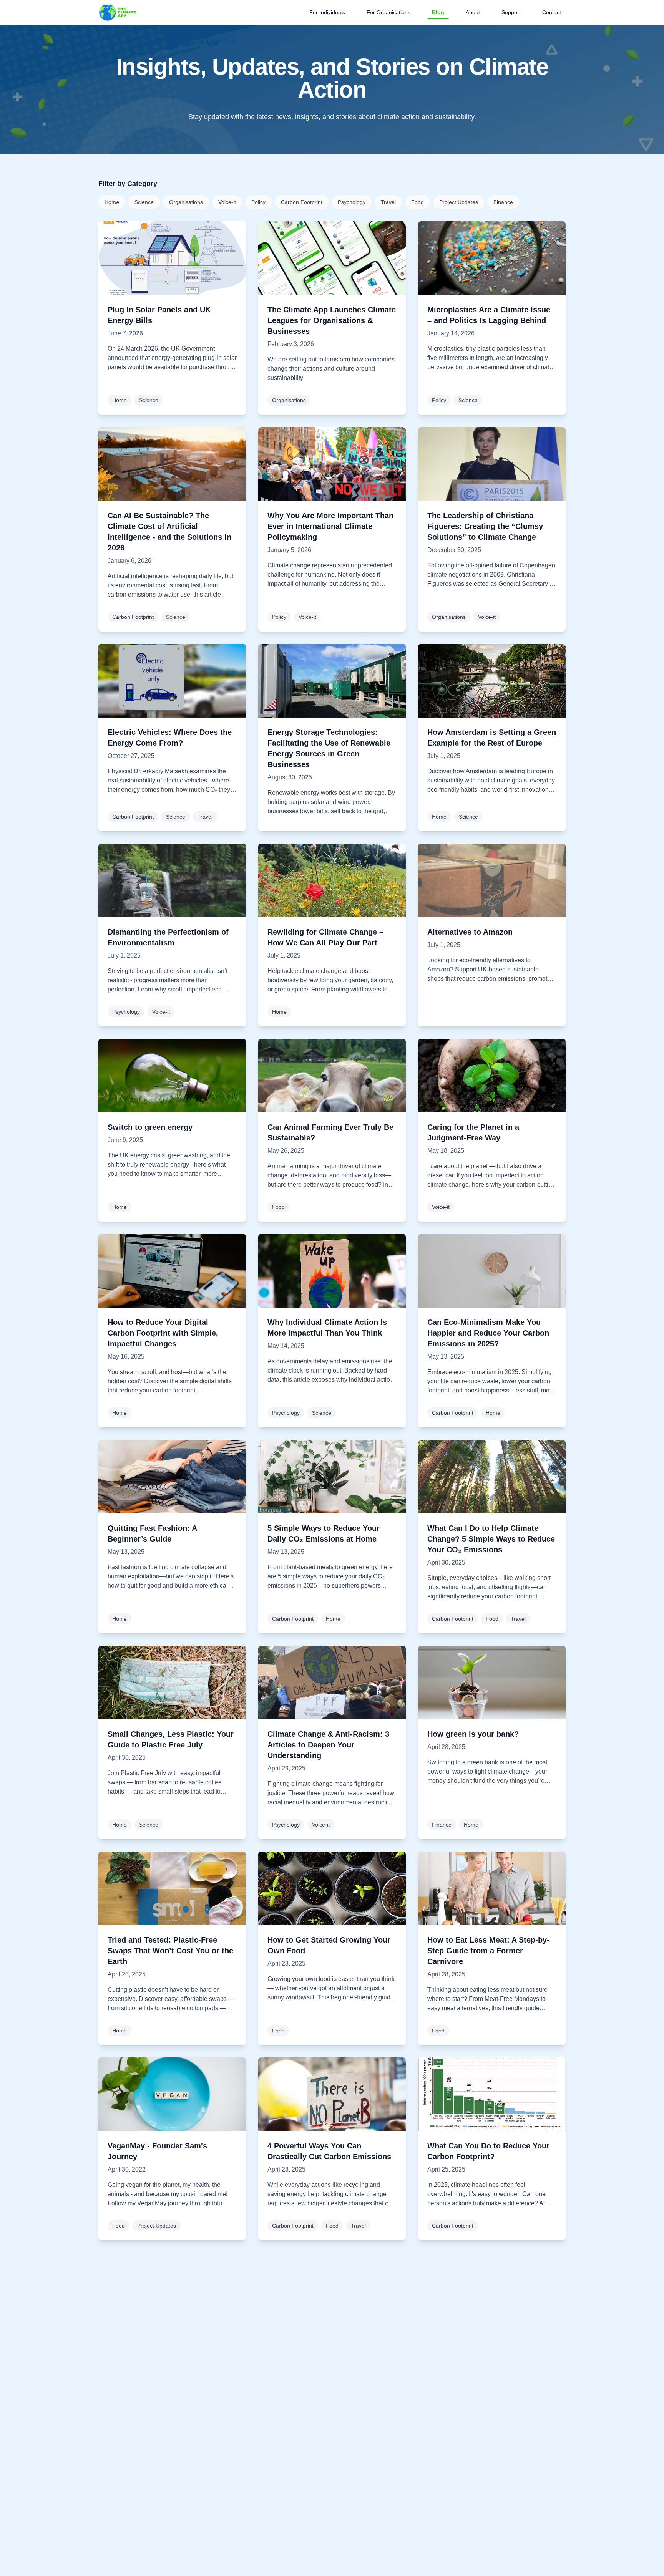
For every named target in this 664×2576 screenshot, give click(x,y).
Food (417, 202)
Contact (552, 12)
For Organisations (388, 12)
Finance (503, 202)
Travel (388, 202)
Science (144, 202)
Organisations (186, 202)
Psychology (352, 202)
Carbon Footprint (302, 202)
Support (511, 12)
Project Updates (459, 202)
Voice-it (227, 202)
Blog (438, 12)
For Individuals (327, 12)
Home (112, 202)
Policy (258, 202)
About (473, 12)
